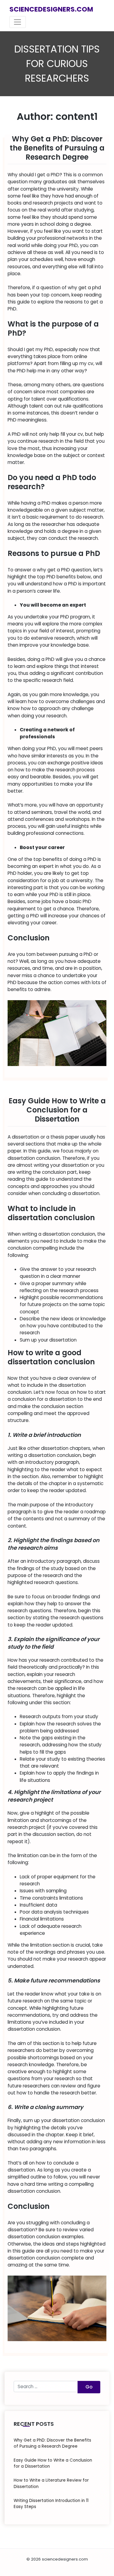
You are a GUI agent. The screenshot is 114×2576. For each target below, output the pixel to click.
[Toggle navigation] (18, 22)
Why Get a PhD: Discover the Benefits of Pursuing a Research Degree (57, 148)
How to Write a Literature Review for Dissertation (51, 2483)
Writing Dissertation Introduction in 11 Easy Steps (51, 2504)
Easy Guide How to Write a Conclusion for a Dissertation (57, 1110)
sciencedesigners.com (51, 9)
